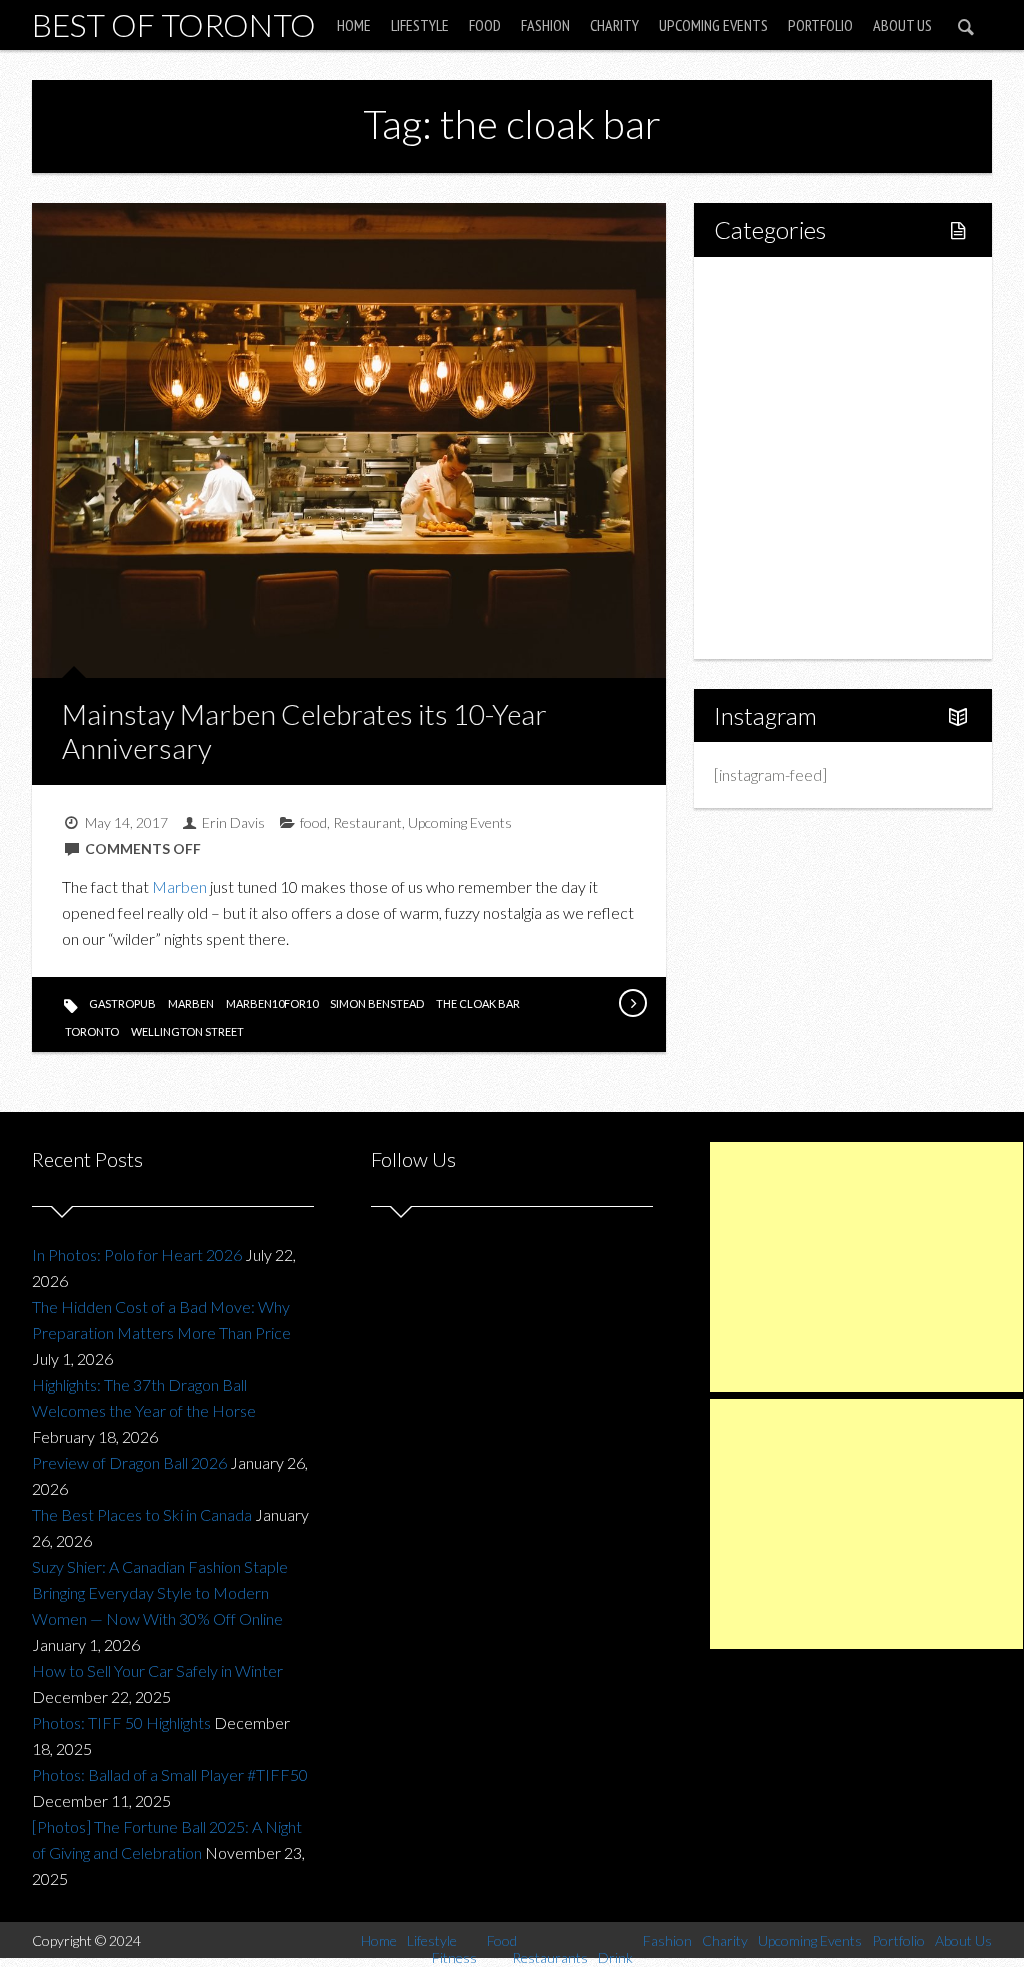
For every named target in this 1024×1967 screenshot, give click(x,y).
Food (485, 25)
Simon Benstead (377, 1003)
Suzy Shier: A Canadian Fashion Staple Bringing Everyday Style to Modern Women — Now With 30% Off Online (160, 1592)
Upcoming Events (713, 25)
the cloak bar (478, 1003)
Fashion (545, 25)
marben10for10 (272, 1003)
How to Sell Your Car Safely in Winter (157, 1670)
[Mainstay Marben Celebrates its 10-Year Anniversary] (632, 1003)
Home (354, 25)
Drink (776, 457)
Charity (614, 25)
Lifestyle (420, 25)
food (313, 822)
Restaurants (798, 423)
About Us (902, 25)
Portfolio (820, 25)
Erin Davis (233, 822)
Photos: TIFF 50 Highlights (121, 1722)
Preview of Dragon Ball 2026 (129, 1462)
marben (191, 1003)
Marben (179, 886)
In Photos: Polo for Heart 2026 (137, 1254)
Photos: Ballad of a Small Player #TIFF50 (170, 1774)
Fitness (782, 355)
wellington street (187, 1031)
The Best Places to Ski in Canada (142, 1514)
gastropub (122, 1003)
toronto (92, 1031)
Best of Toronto (174, 24)
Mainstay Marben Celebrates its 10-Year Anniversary (304, 731)
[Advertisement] (866, 1267)
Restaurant (367, 822)
